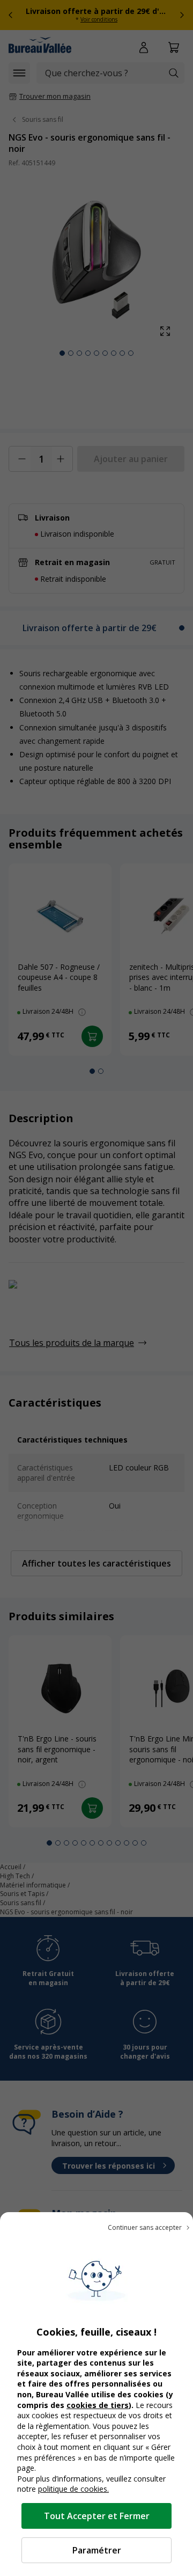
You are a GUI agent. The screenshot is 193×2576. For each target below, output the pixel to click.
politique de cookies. (73, 2489)
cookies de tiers (98, 2405)
